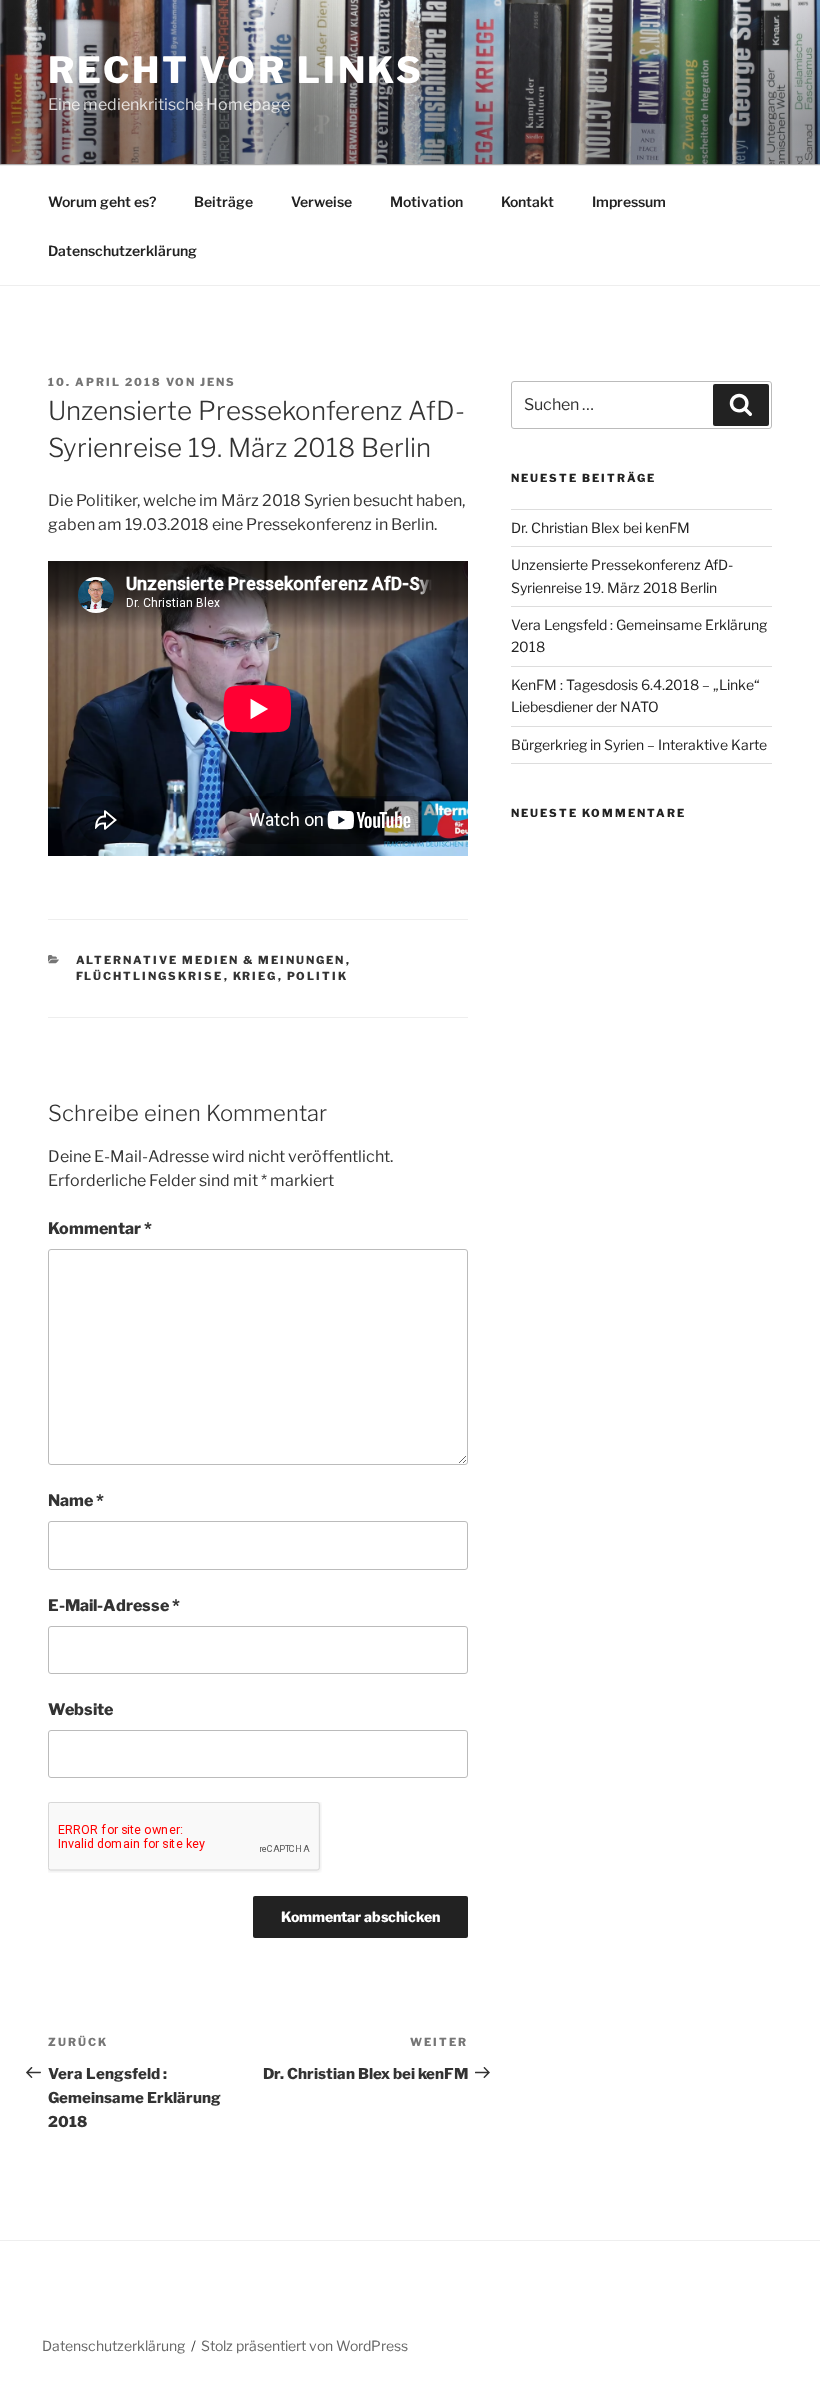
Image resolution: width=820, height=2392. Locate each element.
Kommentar (100, 1228)
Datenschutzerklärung (122, 250)
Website (80, 1709)
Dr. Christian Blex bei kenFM (600, 527)
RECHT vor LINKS (236, 70)
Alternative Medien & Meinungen (211, 960)
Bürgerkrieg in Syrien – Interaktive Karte (639, 744)
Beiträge (223, 201)
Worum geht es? (102, 201)
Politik (318, 976)
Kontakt (527, 201)
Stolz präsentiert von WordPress (304, 2345)
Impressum (629, 201)
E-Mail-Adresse (114, 1605)
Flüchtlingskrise (150, 976)
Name (76, 1500)
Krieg (255, 976)
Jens (218, 382)
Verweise (321, 201)
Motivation (426, 201)
